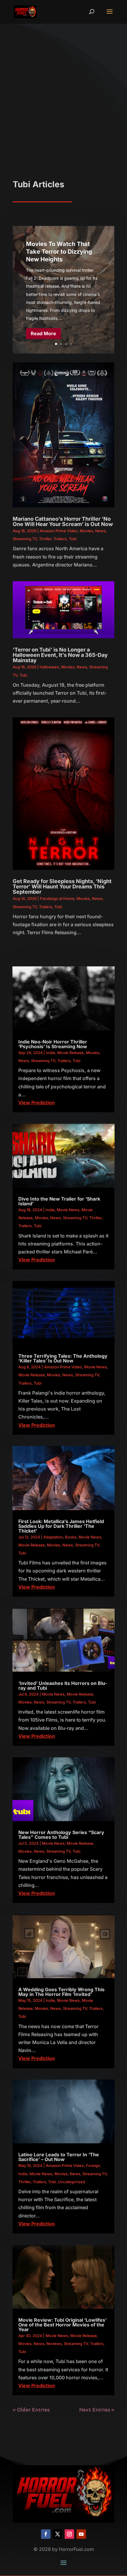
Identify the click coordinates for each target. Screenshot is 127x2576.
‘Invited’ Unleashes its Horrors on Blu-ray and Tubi (63, 1686)
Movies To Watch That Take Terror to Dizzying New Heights (59, 252)
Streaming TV (25, 539)
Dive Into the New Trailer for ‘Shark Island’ (59, 1201)
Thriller (45, 539)
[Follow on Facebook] (46, 2534)
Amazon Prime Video (59, 531)
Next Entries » (97, 2409)
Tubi (73, 539)
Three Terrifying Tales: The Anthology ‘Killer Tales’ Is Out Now (63, 1358)
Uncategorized (71, 2182)
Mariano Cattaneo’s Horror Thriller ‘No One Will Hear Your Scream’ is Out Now (63, 521)
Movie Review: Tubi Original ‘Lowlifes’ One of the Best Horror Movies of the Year (62, 2325)
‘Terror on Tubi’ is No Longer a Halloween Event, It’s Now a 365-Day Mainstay (60, 655)
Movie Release (71, 1053)
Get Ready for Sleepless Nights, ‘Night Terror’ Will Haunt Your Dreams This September (62, 886)
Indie (51, 1053)
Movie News (68, 1210)
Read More (43, 333)
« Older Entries (31, 2409)
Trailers (60, 539)
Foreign (93, 2165)
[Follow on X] (58, 2534)
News (100, 531)
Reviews (54, 2344)
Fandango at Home (57, 898)
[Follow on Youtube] (81, 2534)
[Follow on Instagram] (69, 2534)
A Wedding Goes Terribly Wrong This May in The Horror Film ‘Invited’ (61, 1992)
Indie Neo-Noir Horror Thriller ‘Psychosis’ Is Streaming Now (53, 1044)
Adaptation (53, 1537)
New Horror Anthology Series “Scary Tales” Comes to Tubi (61, 1835)
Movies (86, 531)
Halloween (49, 667)
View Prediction (37, 1103)
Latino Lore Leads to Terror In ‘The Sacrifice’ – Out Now (59, 2157)
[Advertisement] (63, 113)
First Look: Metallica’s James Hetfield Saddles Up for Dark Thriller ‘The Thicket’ (61, 1526)
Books (71, 1537)
